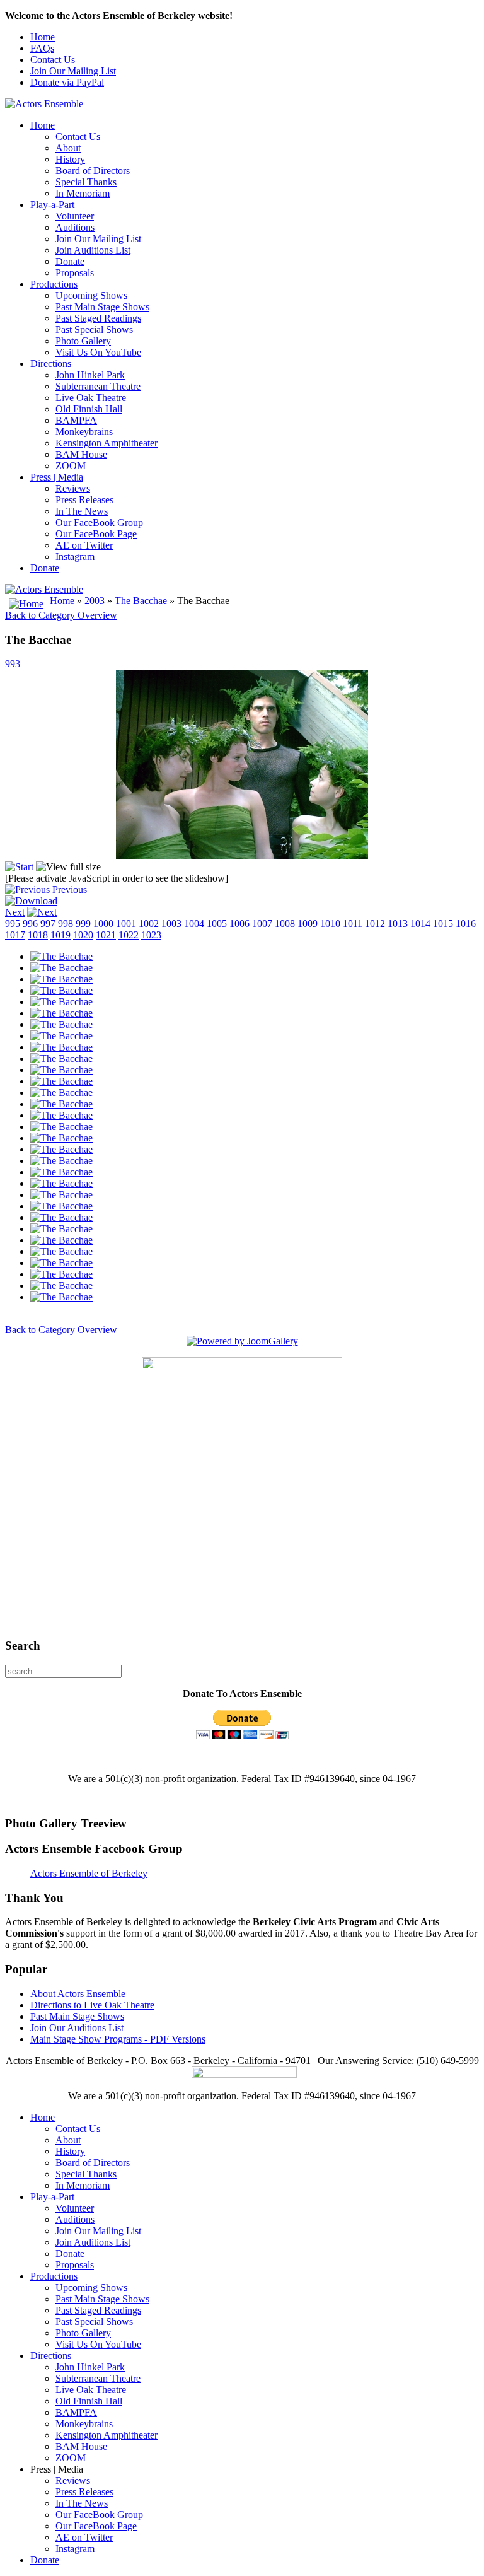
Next (15, 912)
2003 (95, 601)
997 (48, 924)
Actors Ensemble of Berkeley (89, 1873)
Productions (54, 284)
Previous (70, 889)
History (70, 159)
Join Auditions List (93, 250)
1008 (285, 924)
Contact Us (53, 60)
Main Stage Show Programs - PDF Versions (118, 2039)
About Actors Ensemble (78, 1994)
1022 (129, 935)
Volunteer (75, 216)
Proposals (75, 273)
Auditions (75, 227)
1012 (375, 924)
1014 (420, 924)
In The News (82, 511)
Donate (70, 261)
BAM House (81, 454)
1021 (106, 935)
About (68, 148)
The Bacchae (141, 601)
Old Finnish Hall (89, 409)
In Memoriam (83, 193)
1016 (466, 924)
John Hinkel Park (90, 375)
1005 (217, 924)
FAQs (42, 48)
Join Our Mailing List (73, 71)
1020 (83, 935)
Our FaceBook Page (96, 534)
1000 (103, 924)
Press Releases (84, 500)
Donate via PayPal (67, 82)
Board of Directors (93, 171)
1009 (308, 924)
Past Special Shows (94, 329)
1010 (330, 924)
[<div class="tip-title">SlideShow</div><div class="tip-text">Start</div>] (19, 867)
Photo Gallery (83, 341)
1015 (443, 924)
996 (30, 924)
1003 (171, 924)
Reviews (73, 488)
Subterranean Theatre (98, 386)
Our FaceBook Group (99, 522)
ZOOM (71, 466)
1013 (398, 924)
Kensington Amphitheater (107, 443)
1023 (151, 935)
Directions (51, 364)
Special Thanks (86, 182)
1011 (353, 924)
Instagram (75, 557)
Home (43, 37)
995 (13, 924)
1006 (239, 924)
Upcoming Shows (91, 295)
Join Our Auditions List (77, 2028)
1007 (262, 924)
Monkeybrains (84, 432)
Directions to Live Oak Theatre (92, 2005)
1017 (15, 935)
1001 (126, 924)
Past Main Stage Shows (102, 307)
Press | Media (57, 477)
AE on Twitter (84, 545)
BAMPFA (76, 420)
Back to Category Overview (61, 615)
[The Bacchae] (61, 956)
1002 (149, 924)
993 (13, 664)
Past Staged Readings (98, 318)
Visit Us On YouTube (98, 352)
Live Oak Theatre (91, 398)
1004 (194, 924)
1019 (60, 935)
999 (83, 924)
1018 (38, 935)
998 (66, 924)
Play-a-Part (52, 205)
